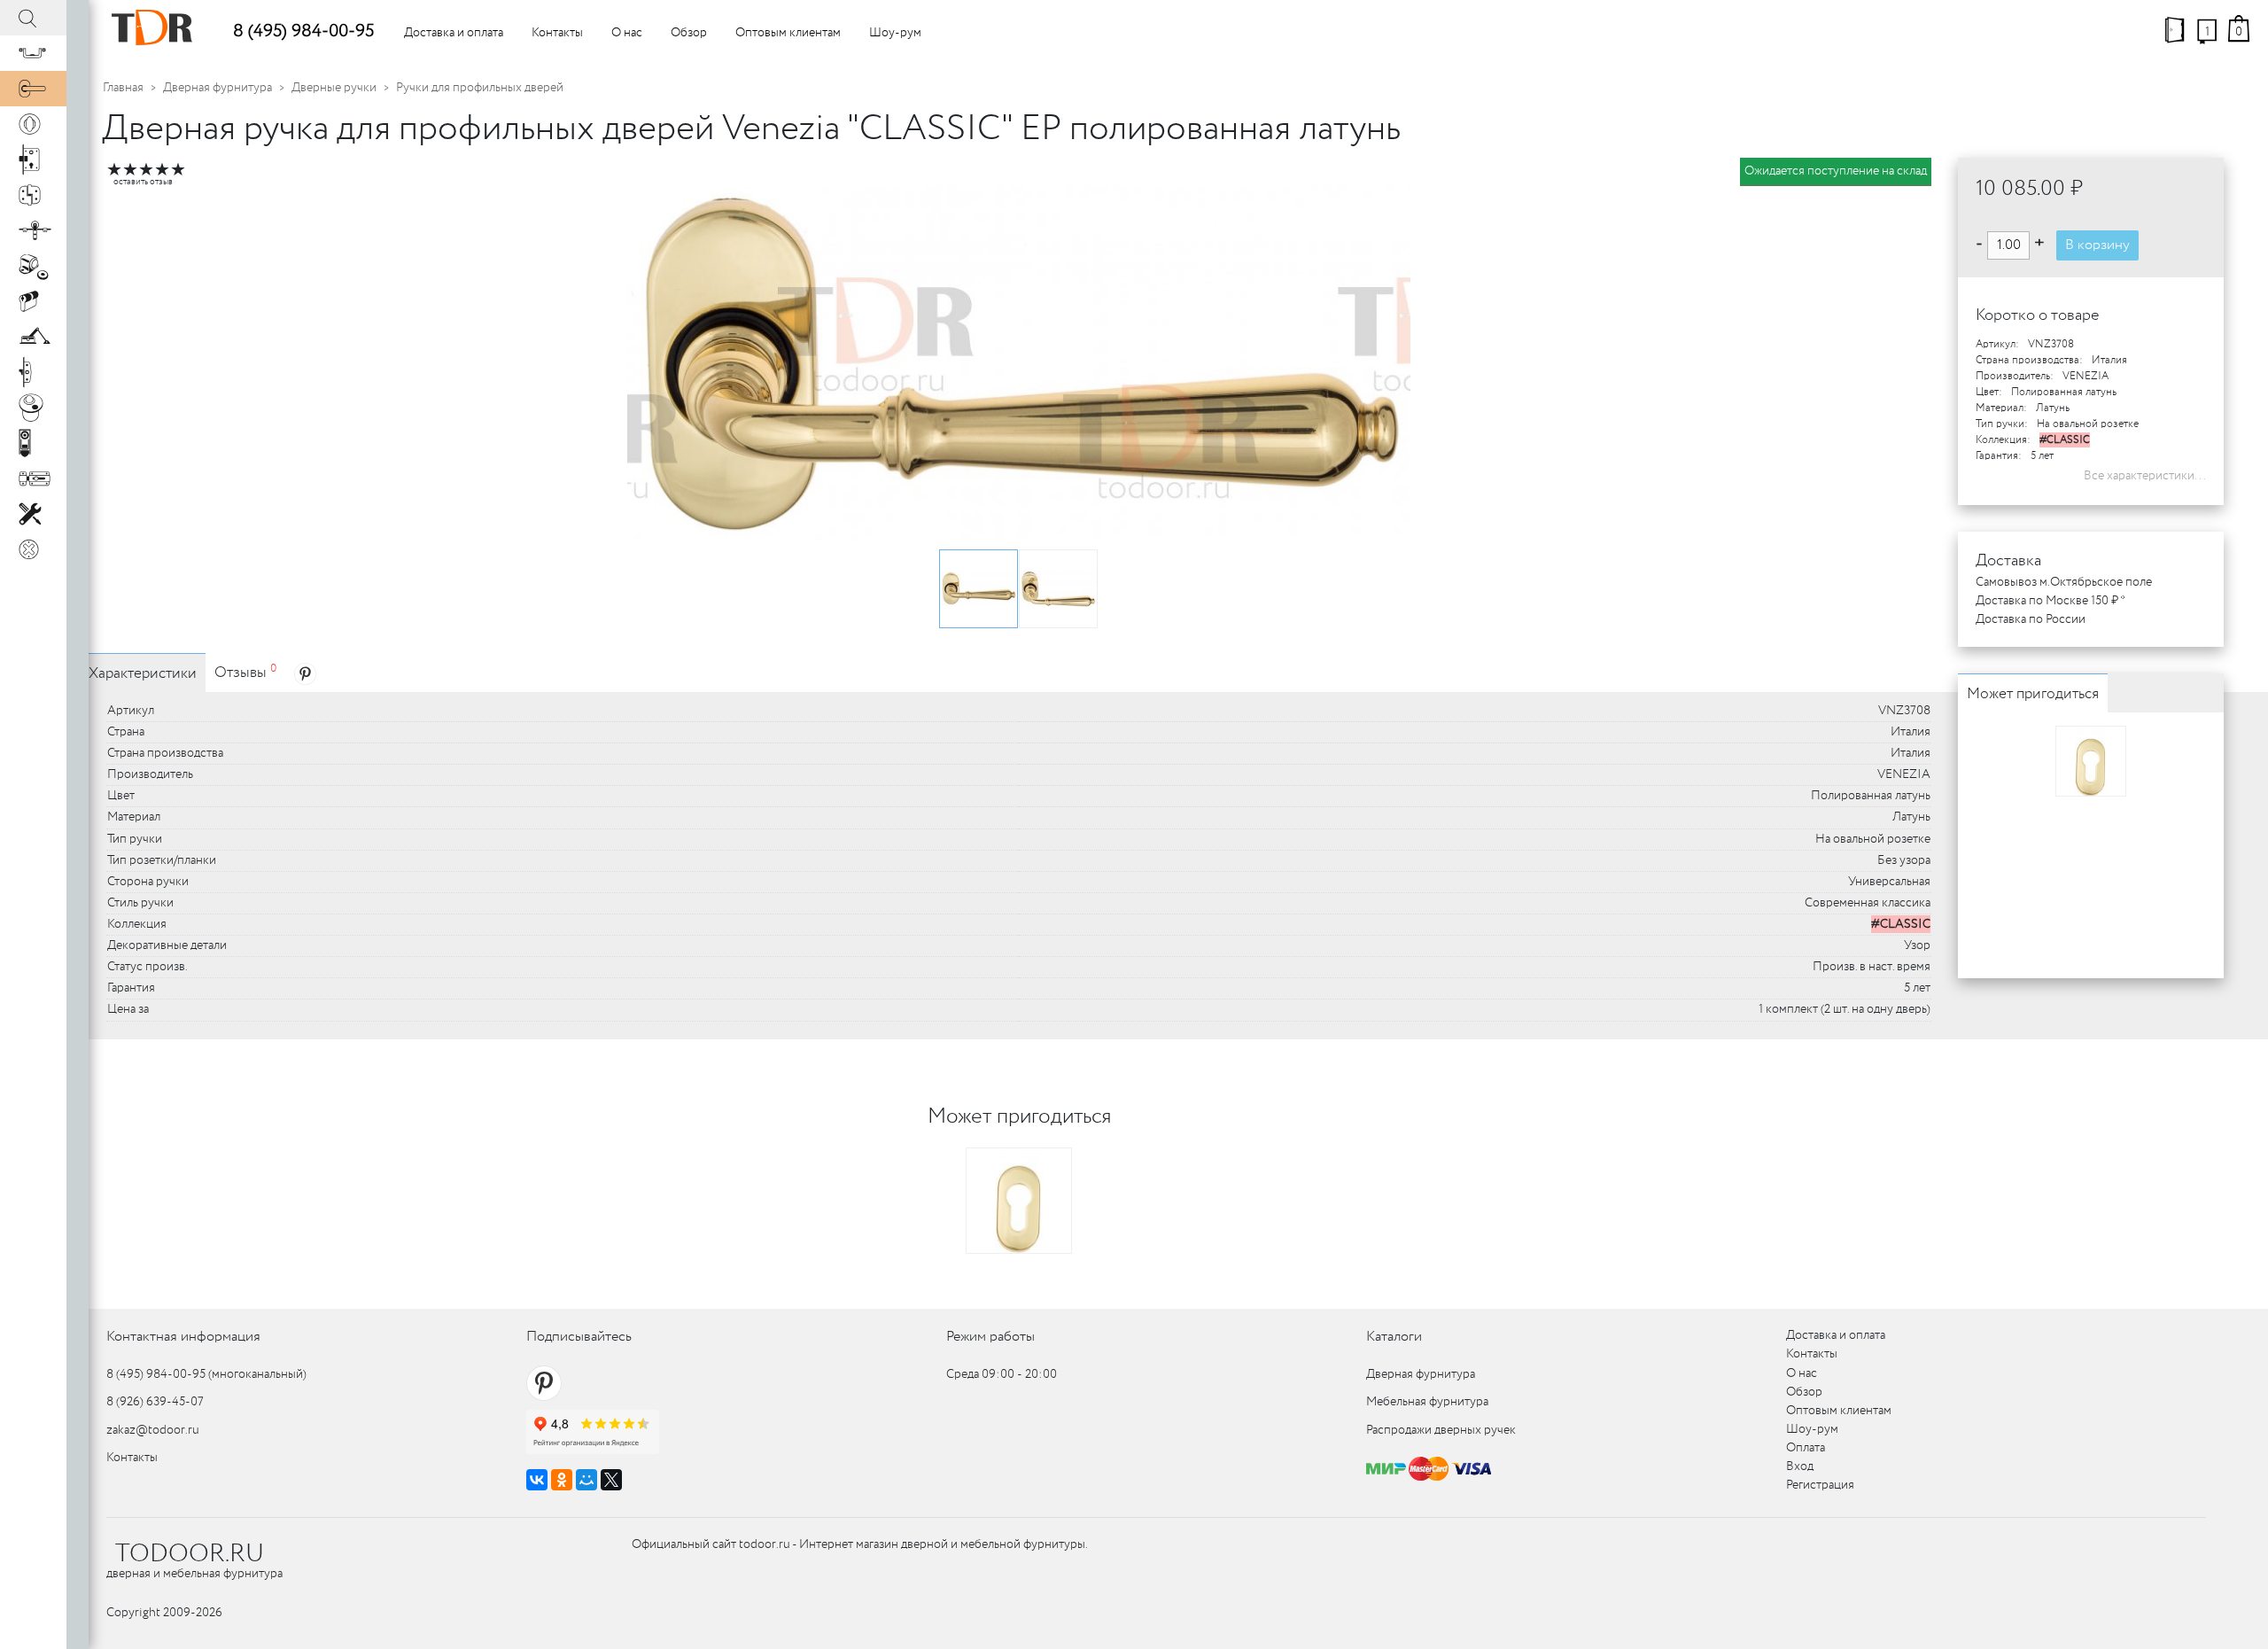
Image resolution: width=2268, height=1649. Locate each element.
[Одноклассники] (562, 1480)
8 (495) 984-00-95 (303, 31)
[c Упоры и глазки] (33, 266)
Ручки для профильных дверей (480, 88)
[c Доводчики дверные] (33, 337)
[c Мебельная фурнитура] (33, 53)
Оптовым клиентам (788, 33)
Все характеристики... (2145, 476)
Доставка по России (2031, 619)
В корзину (2097, 245)
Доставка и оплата (454, 33)
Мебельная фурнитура (1427, 1402)
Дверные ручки (334, 88)
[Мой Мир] (586, 1480)
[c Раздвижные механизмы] (33, 230)
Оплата (1806, 1448)
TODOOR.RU (190, 1554)
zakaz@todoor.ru (153, 1430)
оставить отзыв (143, 182)
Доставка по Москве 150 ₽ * (2051, 601)
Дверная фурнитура (217, 88)
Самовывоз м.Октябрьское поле (2064, 582)
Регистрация (1820, 1485)
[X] (611, 1480)
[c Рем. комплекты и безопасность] (33, 514)
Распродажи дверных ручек (1441, 1430)
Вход (1800, 1466)
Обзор (689, 33)
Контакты (557, 33)
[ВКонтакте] (537, 1480)
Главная (123, 88)
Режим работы (990, 1337)
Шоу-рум (895, 33)
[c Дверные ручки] (33, 89)
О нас (627, 33)
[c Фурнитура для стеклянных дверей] (33, 408)
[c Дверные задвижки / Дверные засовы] (33, 478)
